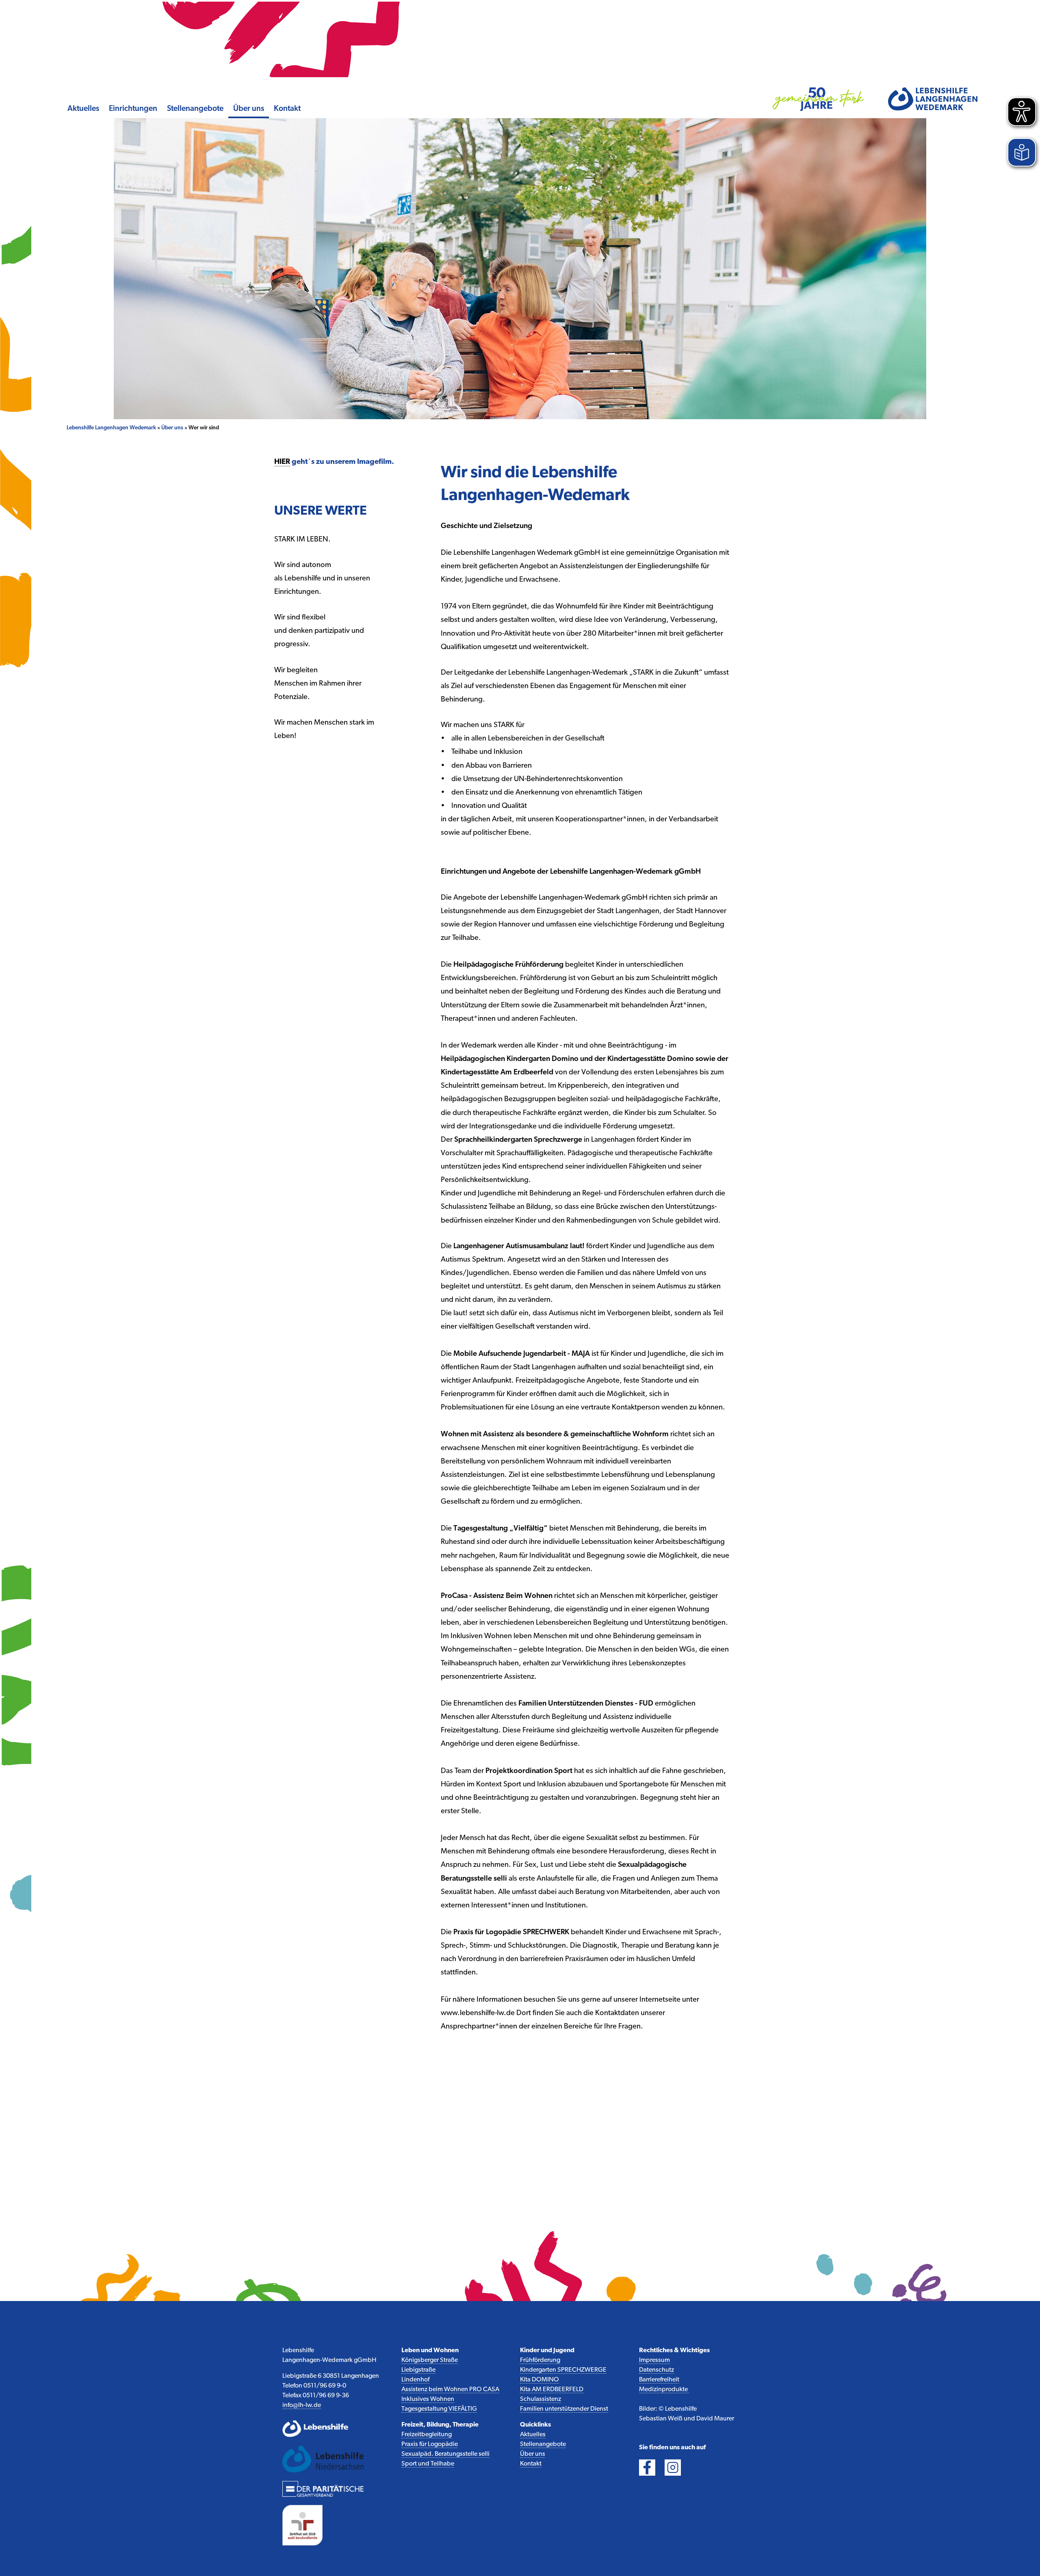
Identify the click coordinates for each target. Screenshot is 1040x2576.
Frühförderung (540, 2360)
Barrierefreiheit (659, 2380)
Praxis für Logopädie (430, 2444)
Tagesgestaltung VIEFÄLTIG (439, 2409)
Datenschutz (656, 2370)
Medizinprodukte (664, 2390)
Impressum (654, 2360)
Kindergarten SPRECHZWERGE (563, 2370)
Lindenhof (415, 2380)
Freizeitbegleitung (427, 2435)
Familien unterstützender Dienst (564, 2409)
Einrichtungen (133, 109)
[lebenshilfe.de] (323, 2429)
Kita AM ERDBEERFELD (552, 2390)
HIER (282, 462)
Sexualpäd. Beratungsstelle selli (445, 2454)
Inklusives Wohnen (428, 2399)
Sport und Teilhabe (428, 2464)
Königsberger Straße (430, 2360)
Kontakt (287, 109)
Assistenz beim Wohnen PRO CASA (450, 2390)
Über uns (249, 109)
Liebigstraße (418, 2370)
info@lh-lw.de (302, 2405)
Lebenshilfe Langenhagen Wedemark (111, 428)
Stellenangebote (195, 109)
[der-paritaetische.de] (323, 2489)
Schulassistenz (541, 2399)
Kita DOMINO (539, 2380)
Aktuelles (83, 109)
